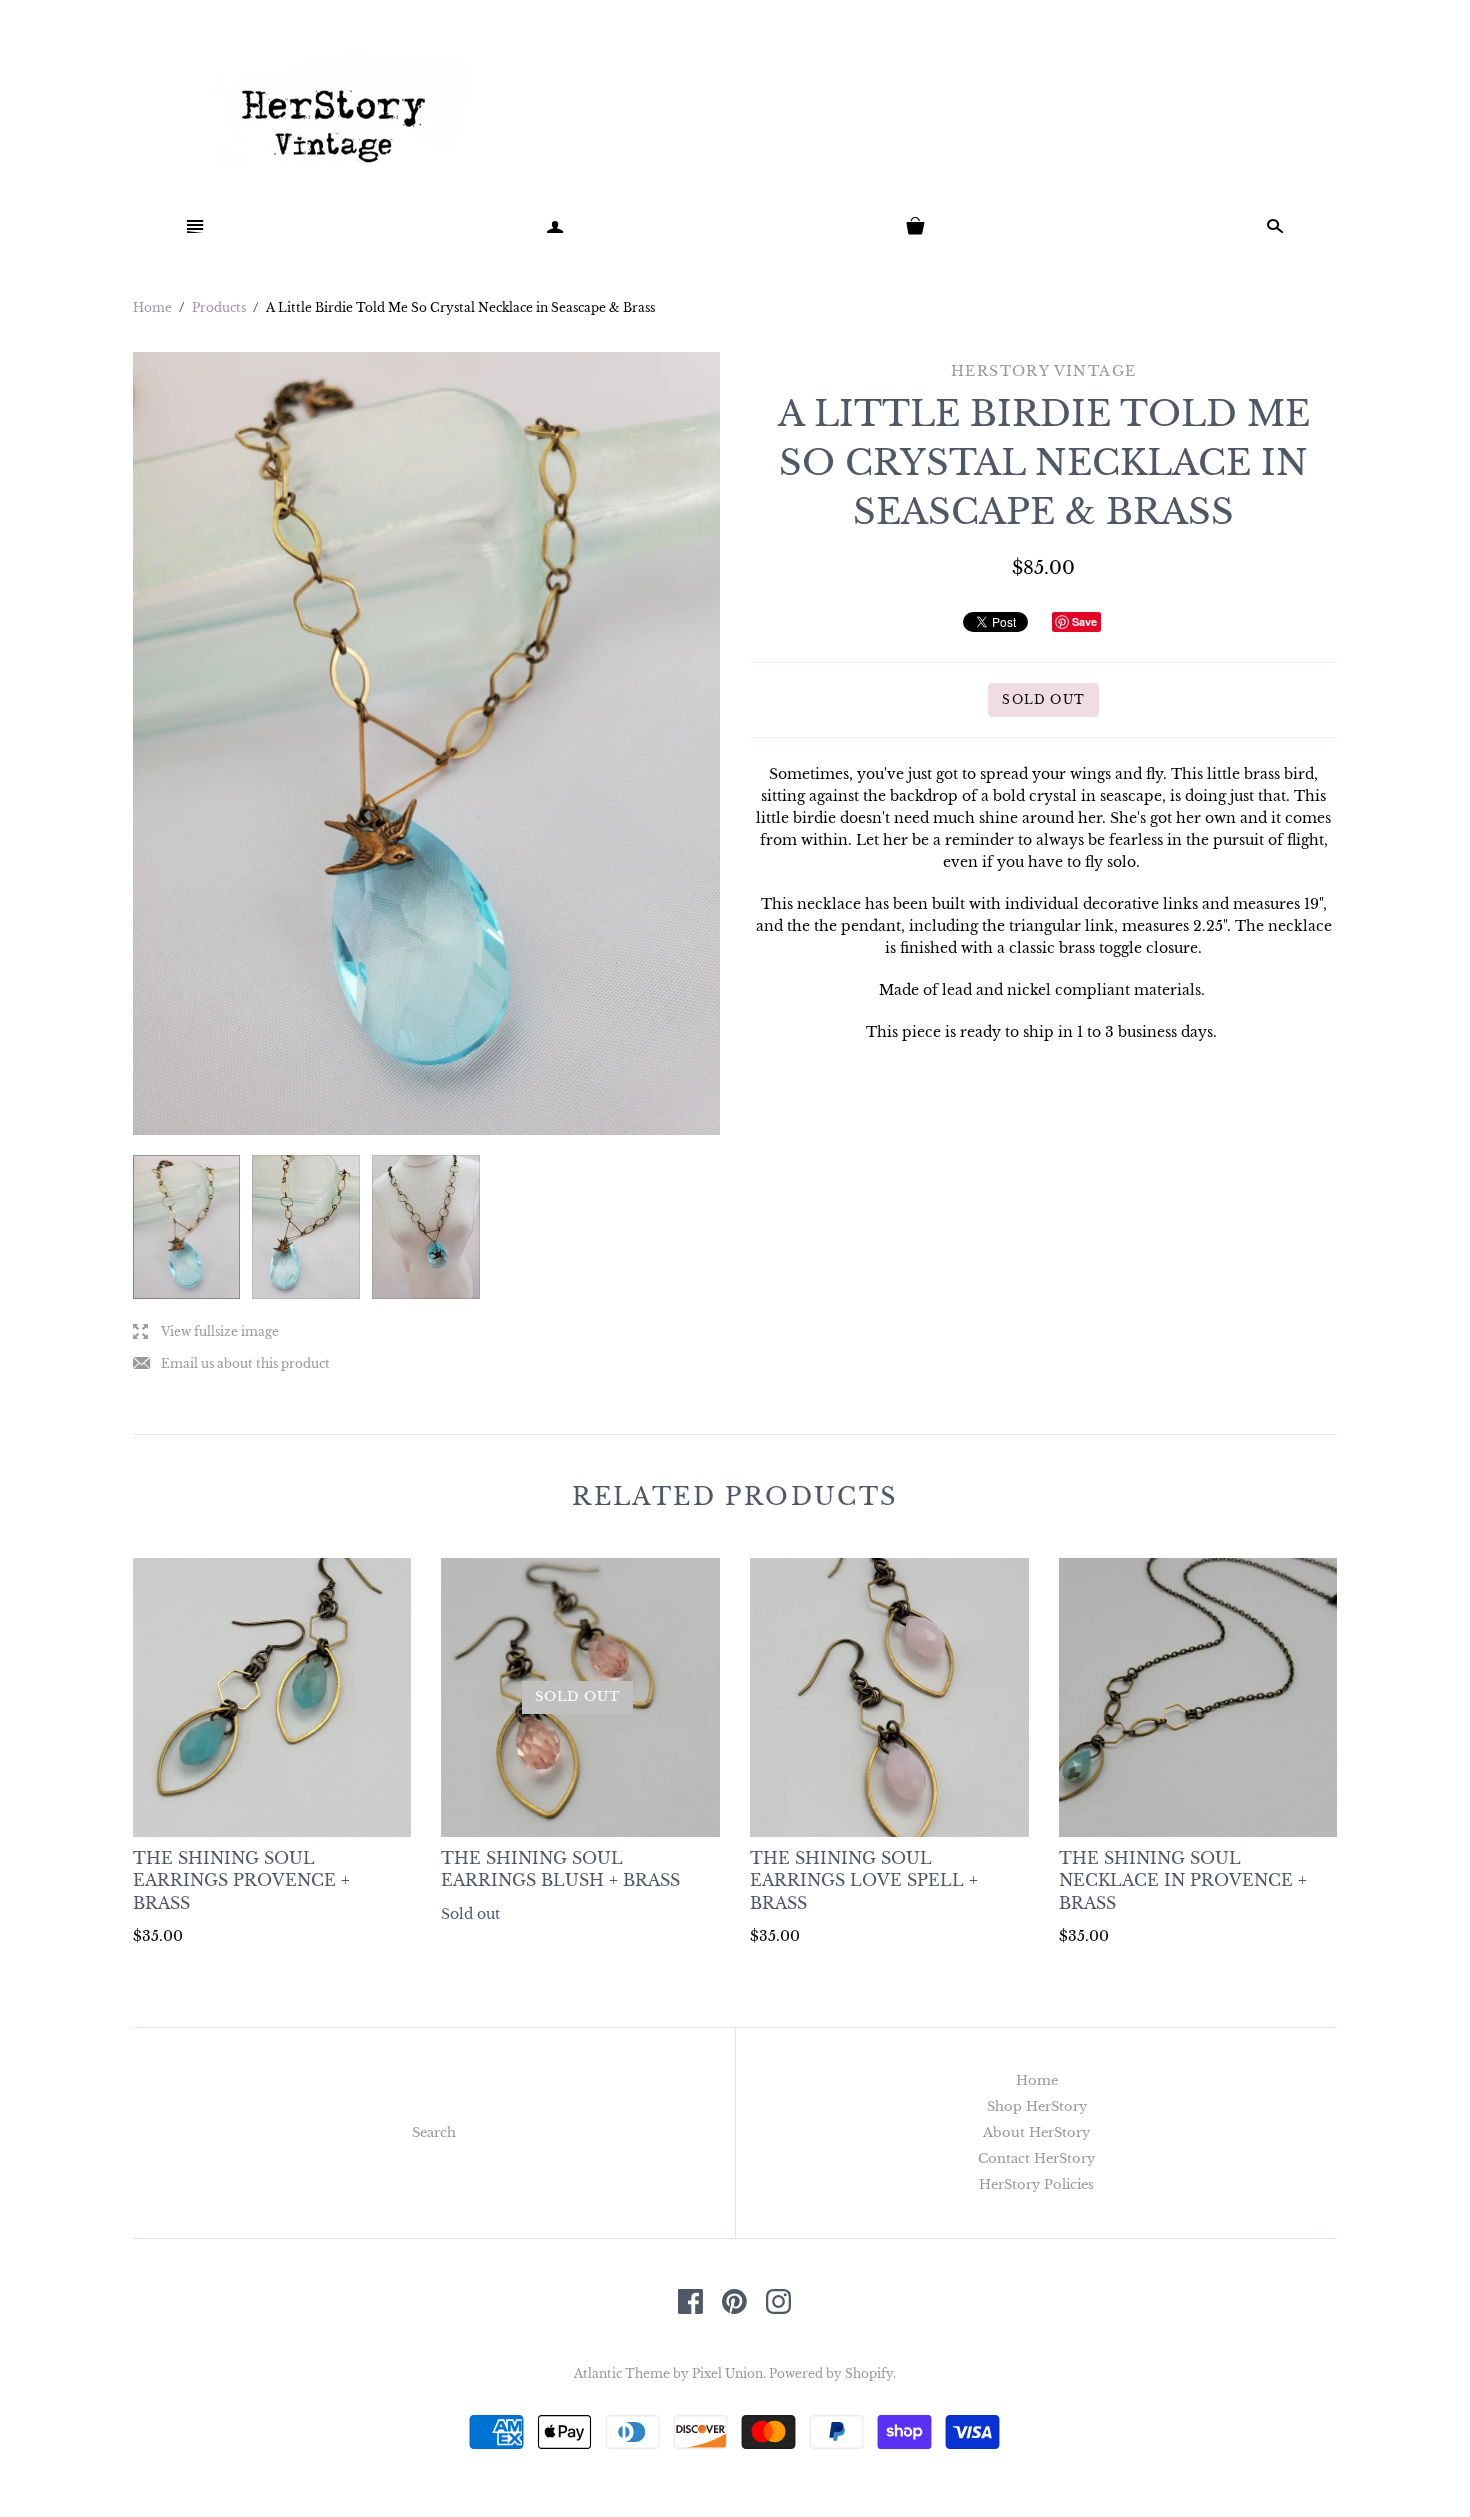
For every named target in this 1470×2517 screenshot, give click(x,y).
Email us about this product (231, 1364)
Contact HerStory (1036, 2158)
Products (219, 307)
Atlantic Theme (622, 2373)
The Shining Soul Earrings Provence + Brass (241, 1880)
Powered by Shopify (831, 2373)
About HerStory (1036, 2132)
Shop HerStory (1037, 2106)
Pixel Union (727, 2373)
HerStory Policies (1036, 2184)
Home (152, 307)
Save (1084, 621)
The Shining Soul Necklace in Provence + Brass (1183, 1880)
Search (434, 2132)
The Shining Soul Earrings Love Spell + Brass (864, 1880)
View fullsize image (206, 1332)
